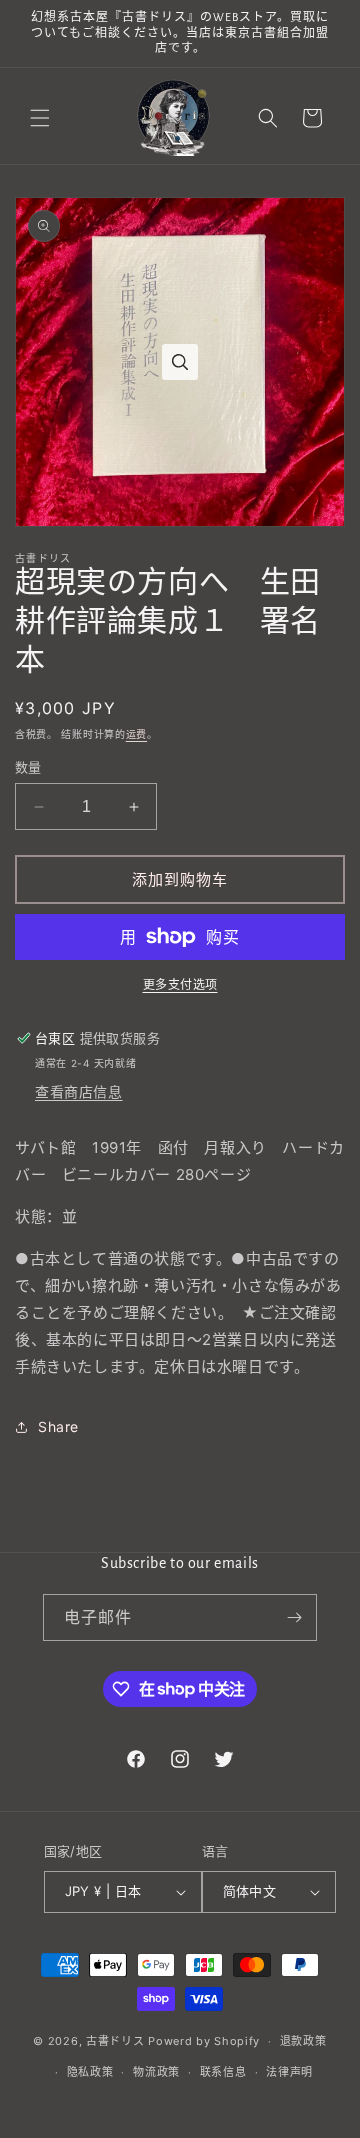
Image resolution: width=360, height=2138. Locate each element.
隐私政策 (90, 2072)
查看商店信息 (79, 1091)
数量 (28, 767)
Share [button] (58, 1426)
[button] (40, 118)
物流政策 (156, 2072)
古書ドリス (115, 2041)
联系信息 (223, 2072)
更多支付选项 (180, 984)
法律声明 (289, 2072)
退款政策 (303, 2041)
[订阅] (294, 1617)
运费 (136, 734)
